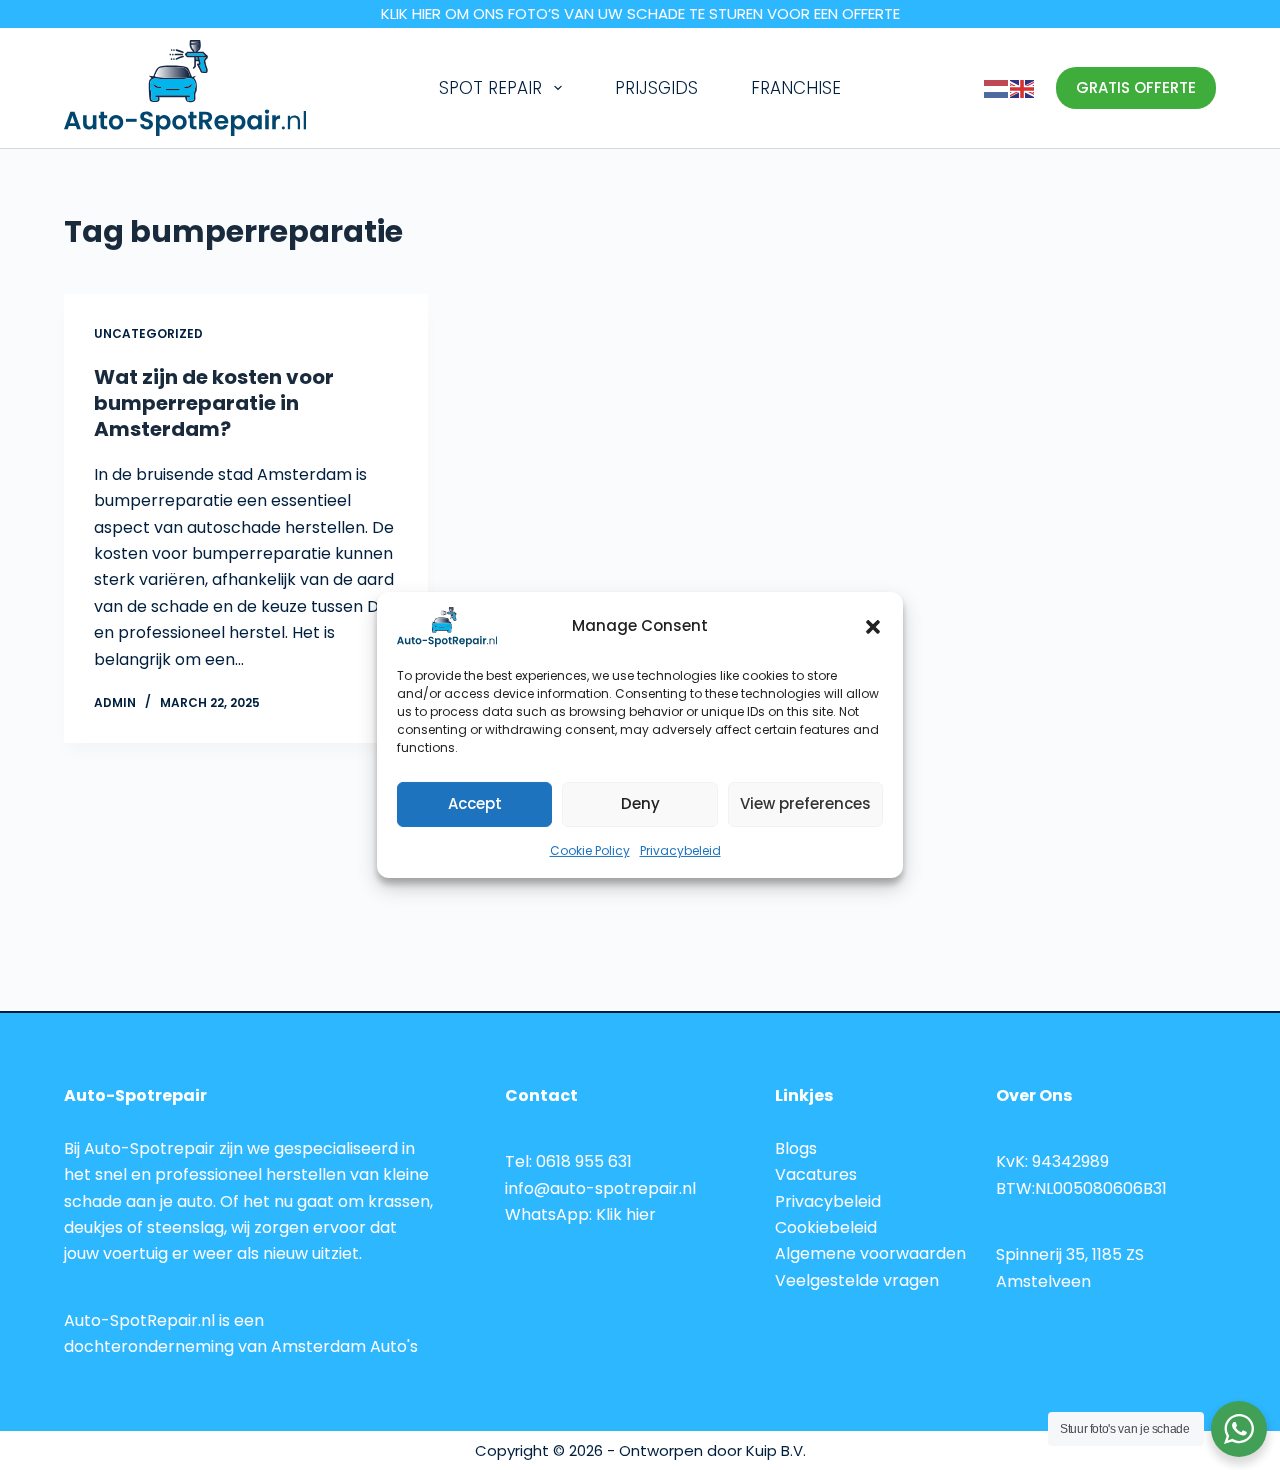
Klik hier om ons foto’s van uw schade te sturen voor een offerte (640, 13)
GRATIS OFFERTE (1136, 87)
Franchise (796, 88)
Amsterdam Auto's (344, 1346)
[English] (1023, 87)
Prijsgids (656, 88)
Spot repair (490, 88)
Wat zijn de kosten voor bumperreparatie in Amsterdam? (214, 403)
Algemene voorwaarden (870, 1253)
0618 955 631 (584, 1161)
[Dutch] (997, 87)
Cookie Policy (590, 850)
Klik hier (626, 1214)
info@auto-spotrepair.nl (600, 1188)
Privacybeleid (680, 850)
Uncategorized (148, 333)
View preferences (805, 803)
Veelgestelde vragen (857, 1280)
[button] (873, 627)
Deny (640, 803)
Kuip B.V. (776, 1450)
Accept (475, 803)
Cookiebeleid (826, 1227)
